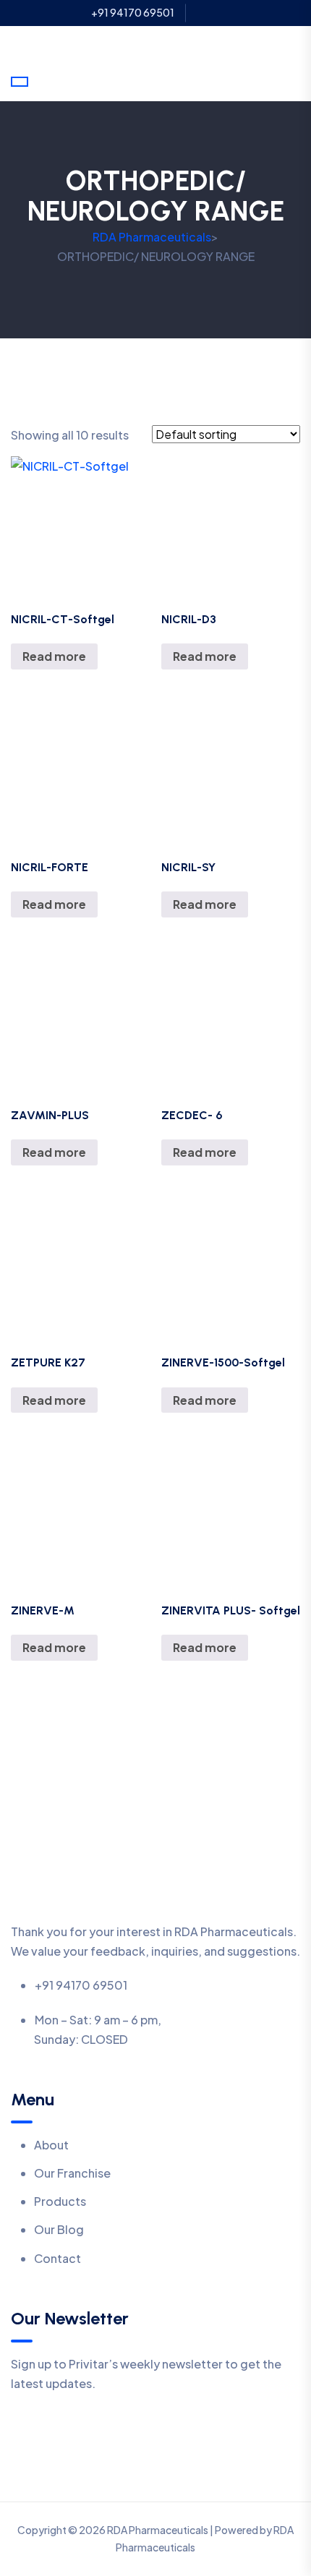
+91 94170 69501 (133, 13)
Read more (54, 656)
